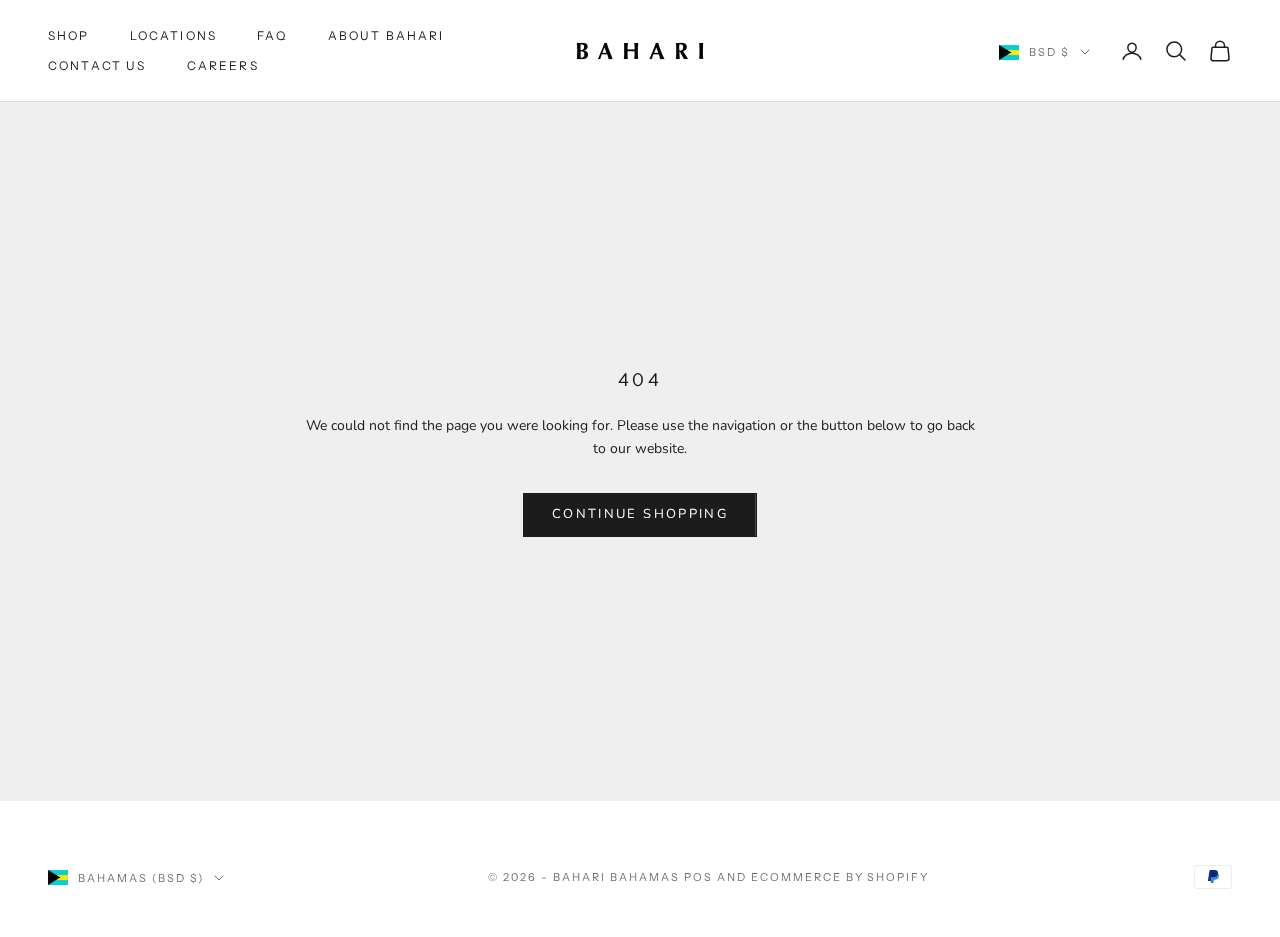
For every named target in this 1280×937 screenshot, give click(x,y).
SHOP (69, 35)
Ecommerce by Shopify (840, 877)
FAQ (272, 35)
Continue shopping (640, 514)
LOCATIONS (173, 35)
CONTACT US (97, 65)
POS (698, 877)
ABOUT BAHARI (386, 35)
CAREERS (223, 65)
